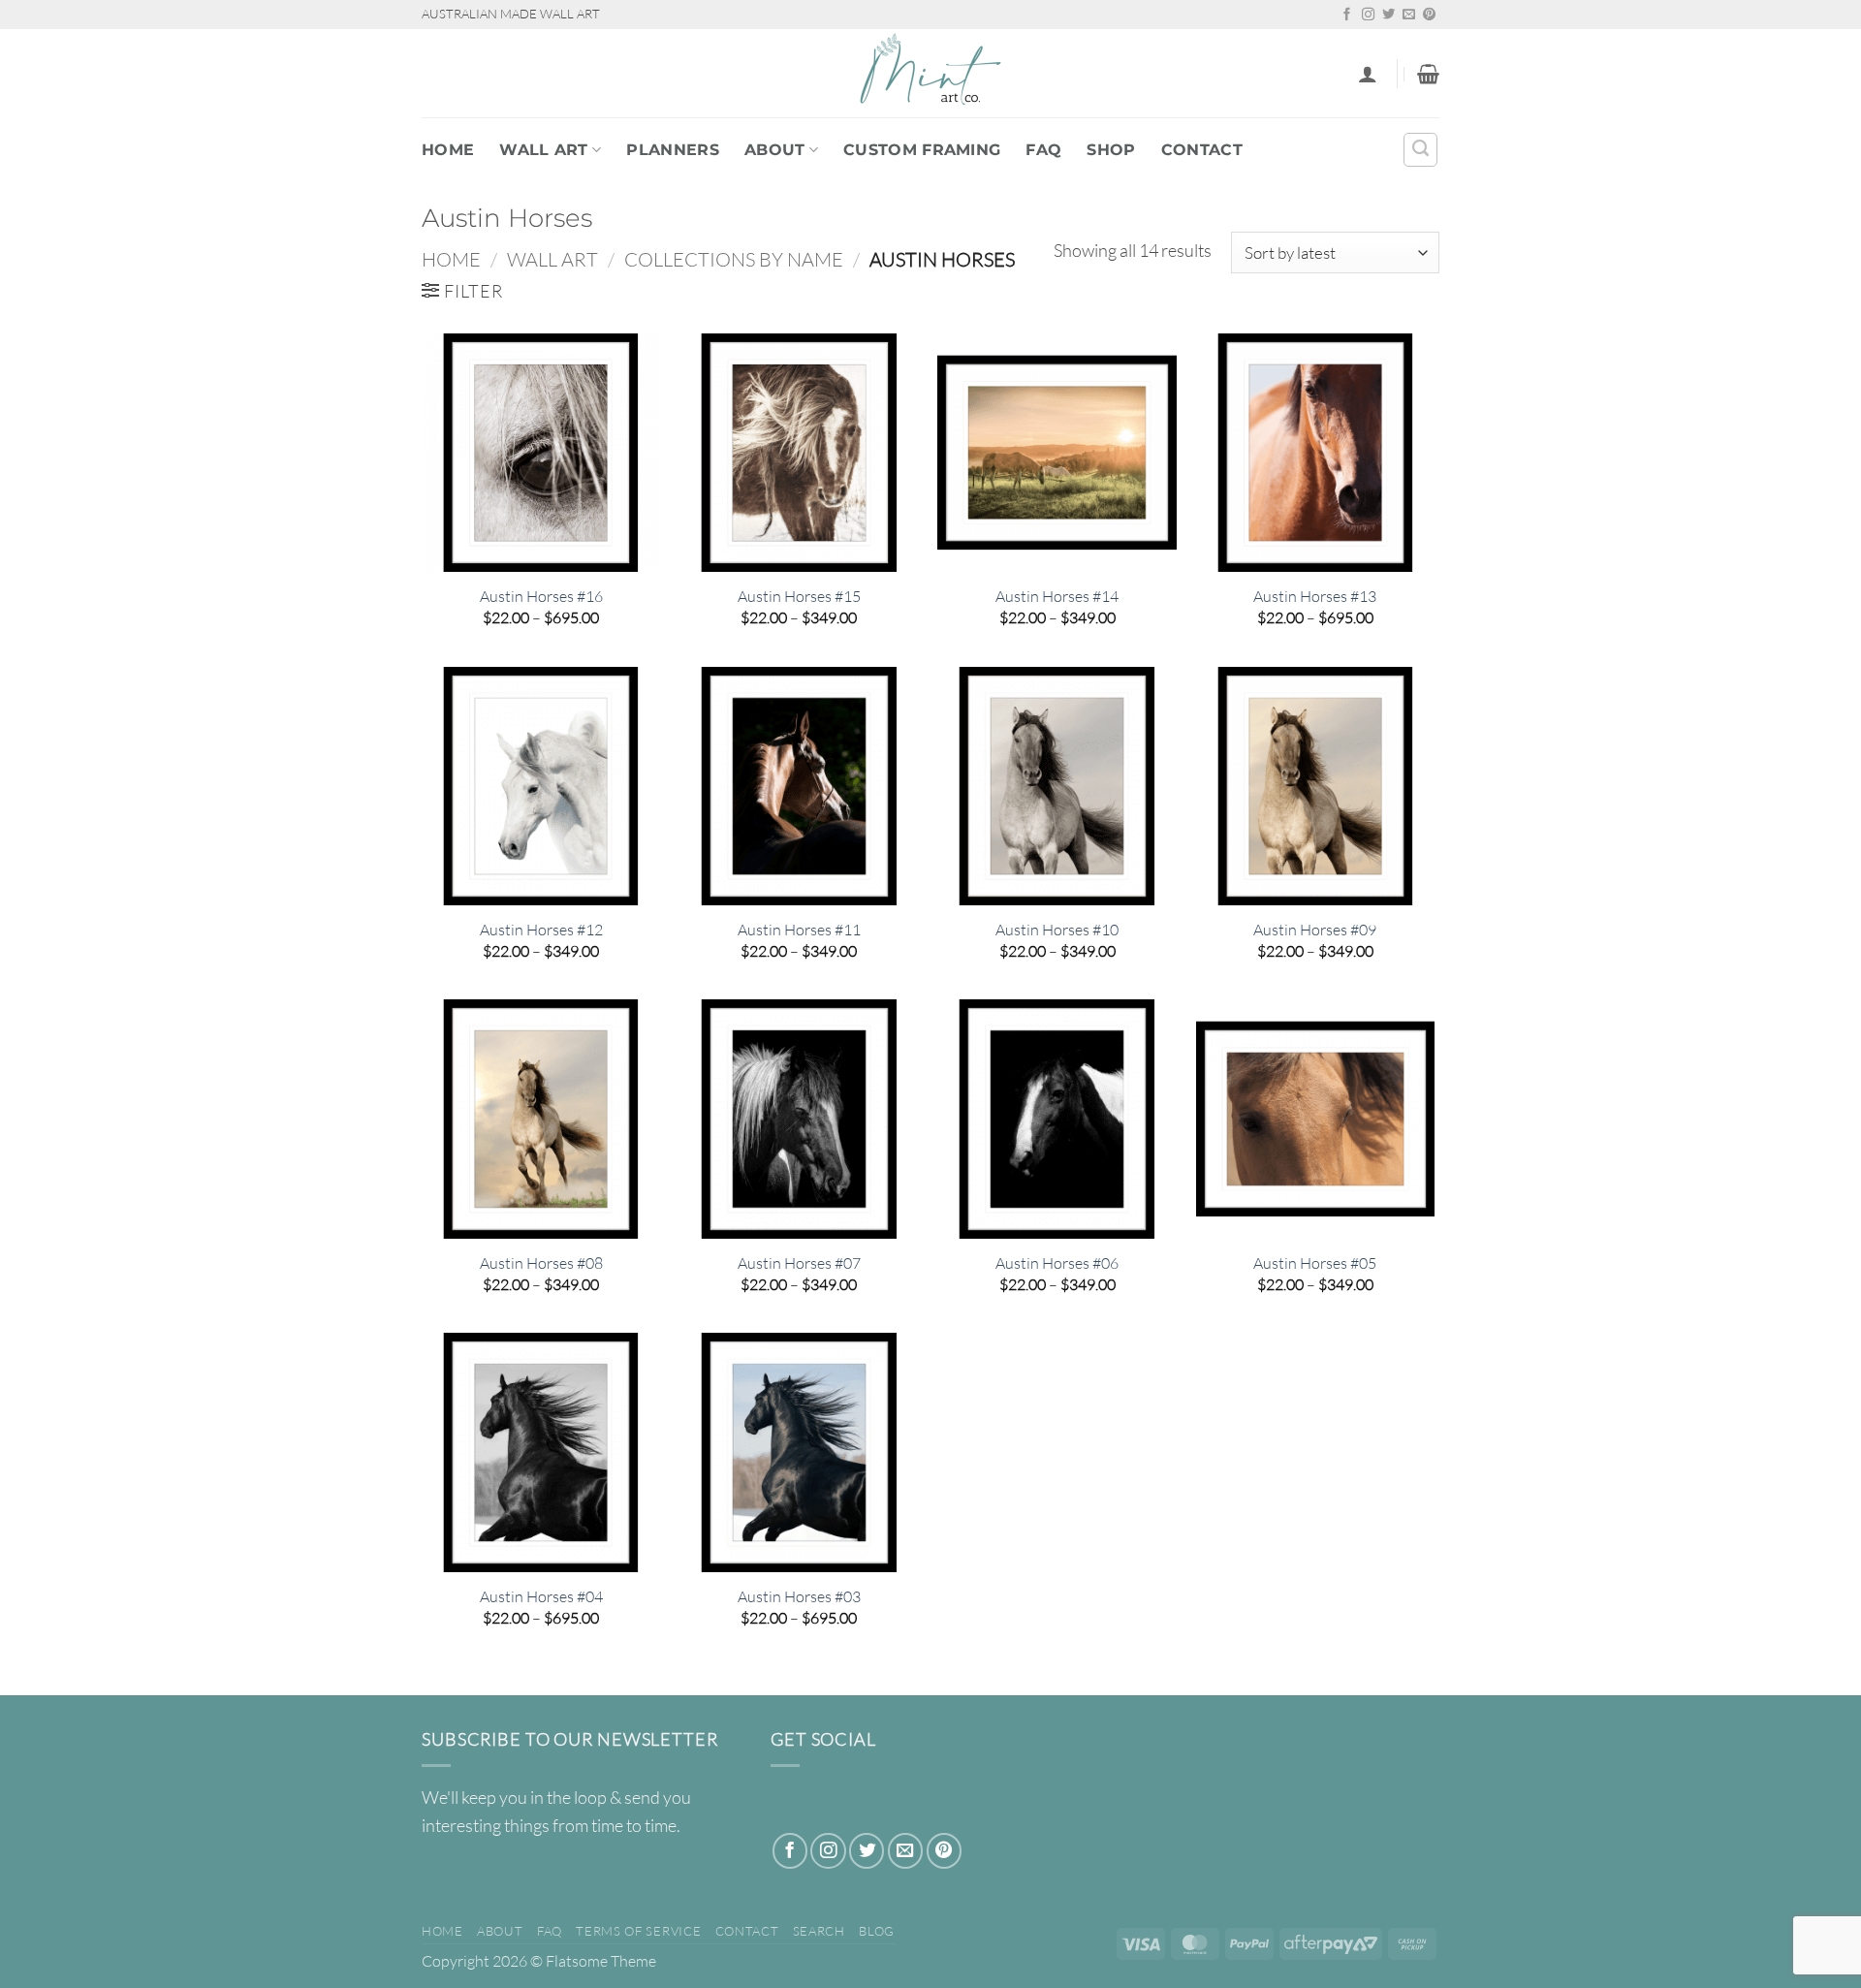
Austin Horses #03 (799, 1596)
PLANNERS (673, 150)
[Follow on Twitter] (1388, 15)
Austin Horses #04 (541, 1596)
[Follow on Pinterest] (1429, 15)
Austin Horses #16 (541, 596)
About (775, 150)
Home (448, 150)
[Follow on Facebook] (1347, 15)
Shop (1111, 150)
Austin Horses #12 (541, 930)
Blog (877, 1931)
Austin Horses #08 (541, 1263)
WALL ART (544, 150)
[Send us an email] (1409, 15)
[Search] (1420, 150)
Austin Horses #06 (1057, 1263)
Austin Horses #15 (799, 596)
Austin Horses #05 (1315, 1263)
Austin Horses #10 (1057, 930)
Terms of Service (638, 1931)
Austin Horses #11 (799, 930)
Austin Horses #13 (1315, 596)
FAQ (1043, 150)
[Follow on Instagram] (1368, 15)
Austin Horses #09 (1315, 930)
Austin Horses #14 (1057, 596)
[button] (1368, 74)
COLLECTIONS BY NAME (734, 259)
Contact (1202, 150)
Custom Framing (922, 150)
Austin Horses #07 (799, 1263)
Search (819, 1931)
